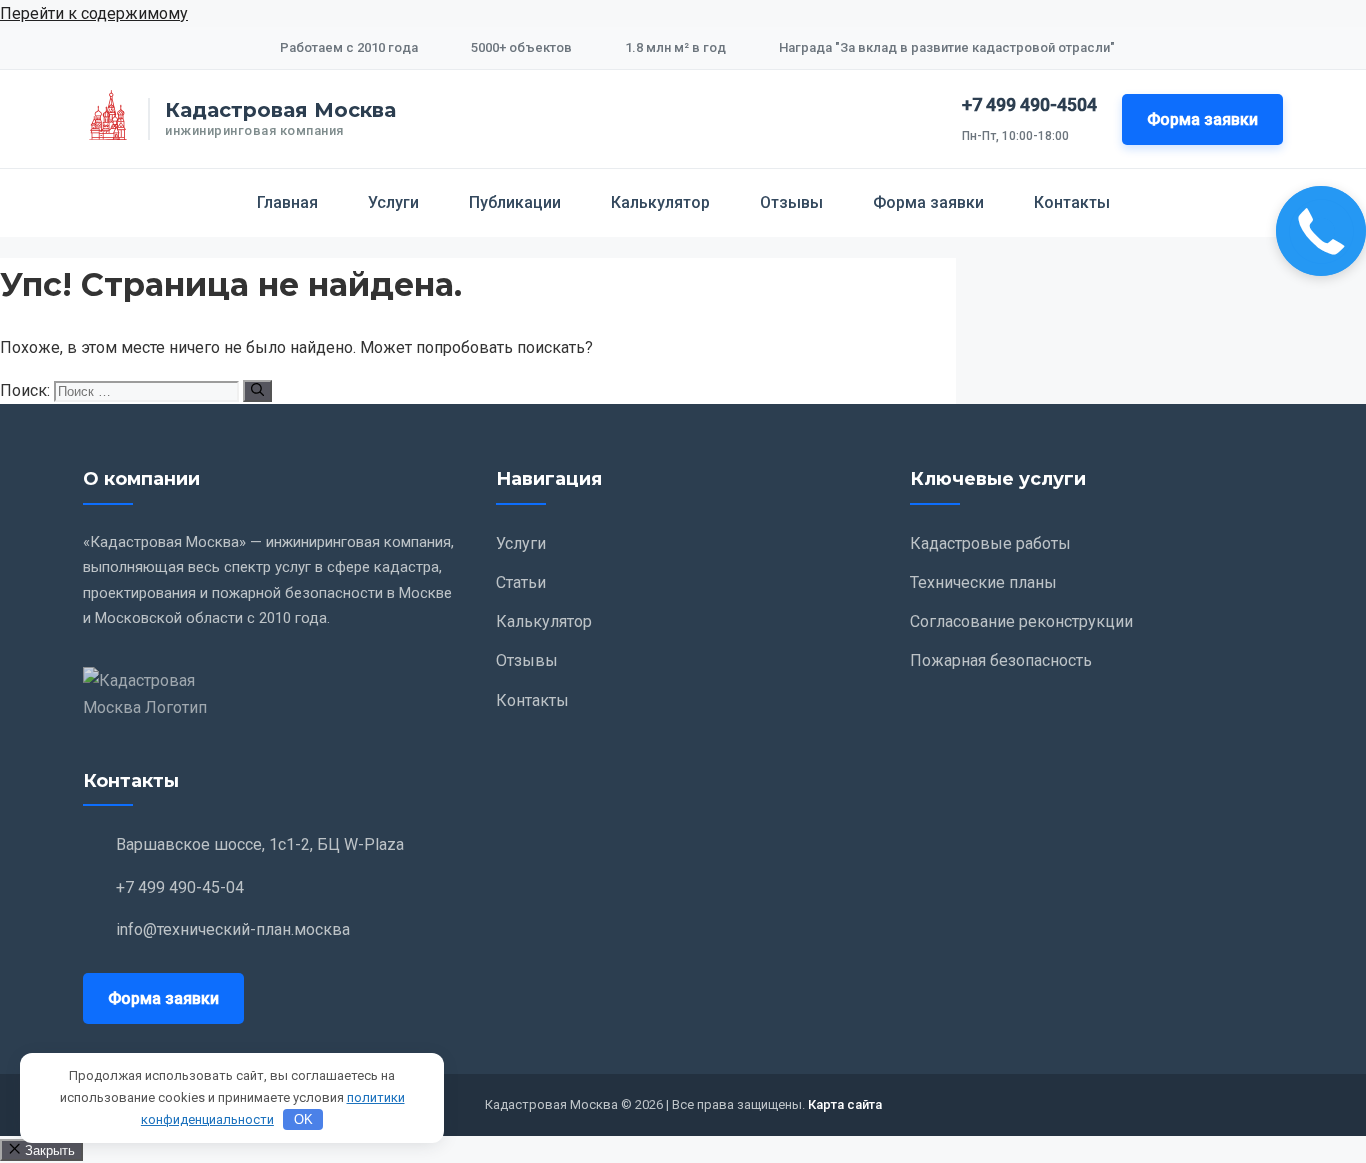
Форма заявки (1202, 119)
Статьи (521, 582)
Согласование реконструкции (1021, 621)
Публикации (515, 202)
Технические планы (983, 582)
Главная (287, 202)
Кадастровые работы (990, 543)
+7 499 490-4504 (1029, 104)
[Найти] (257, 391)
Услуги (393, 202)
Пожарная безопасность (1001, 660)
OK (303, 1119)
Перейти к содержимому (94, 13)
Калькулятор (660, 202)
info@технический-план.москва (233, 929)
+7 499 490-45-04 (180, 887)
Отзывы (791, 202)
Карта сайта (845, 1104)
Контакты (1072, 202)
